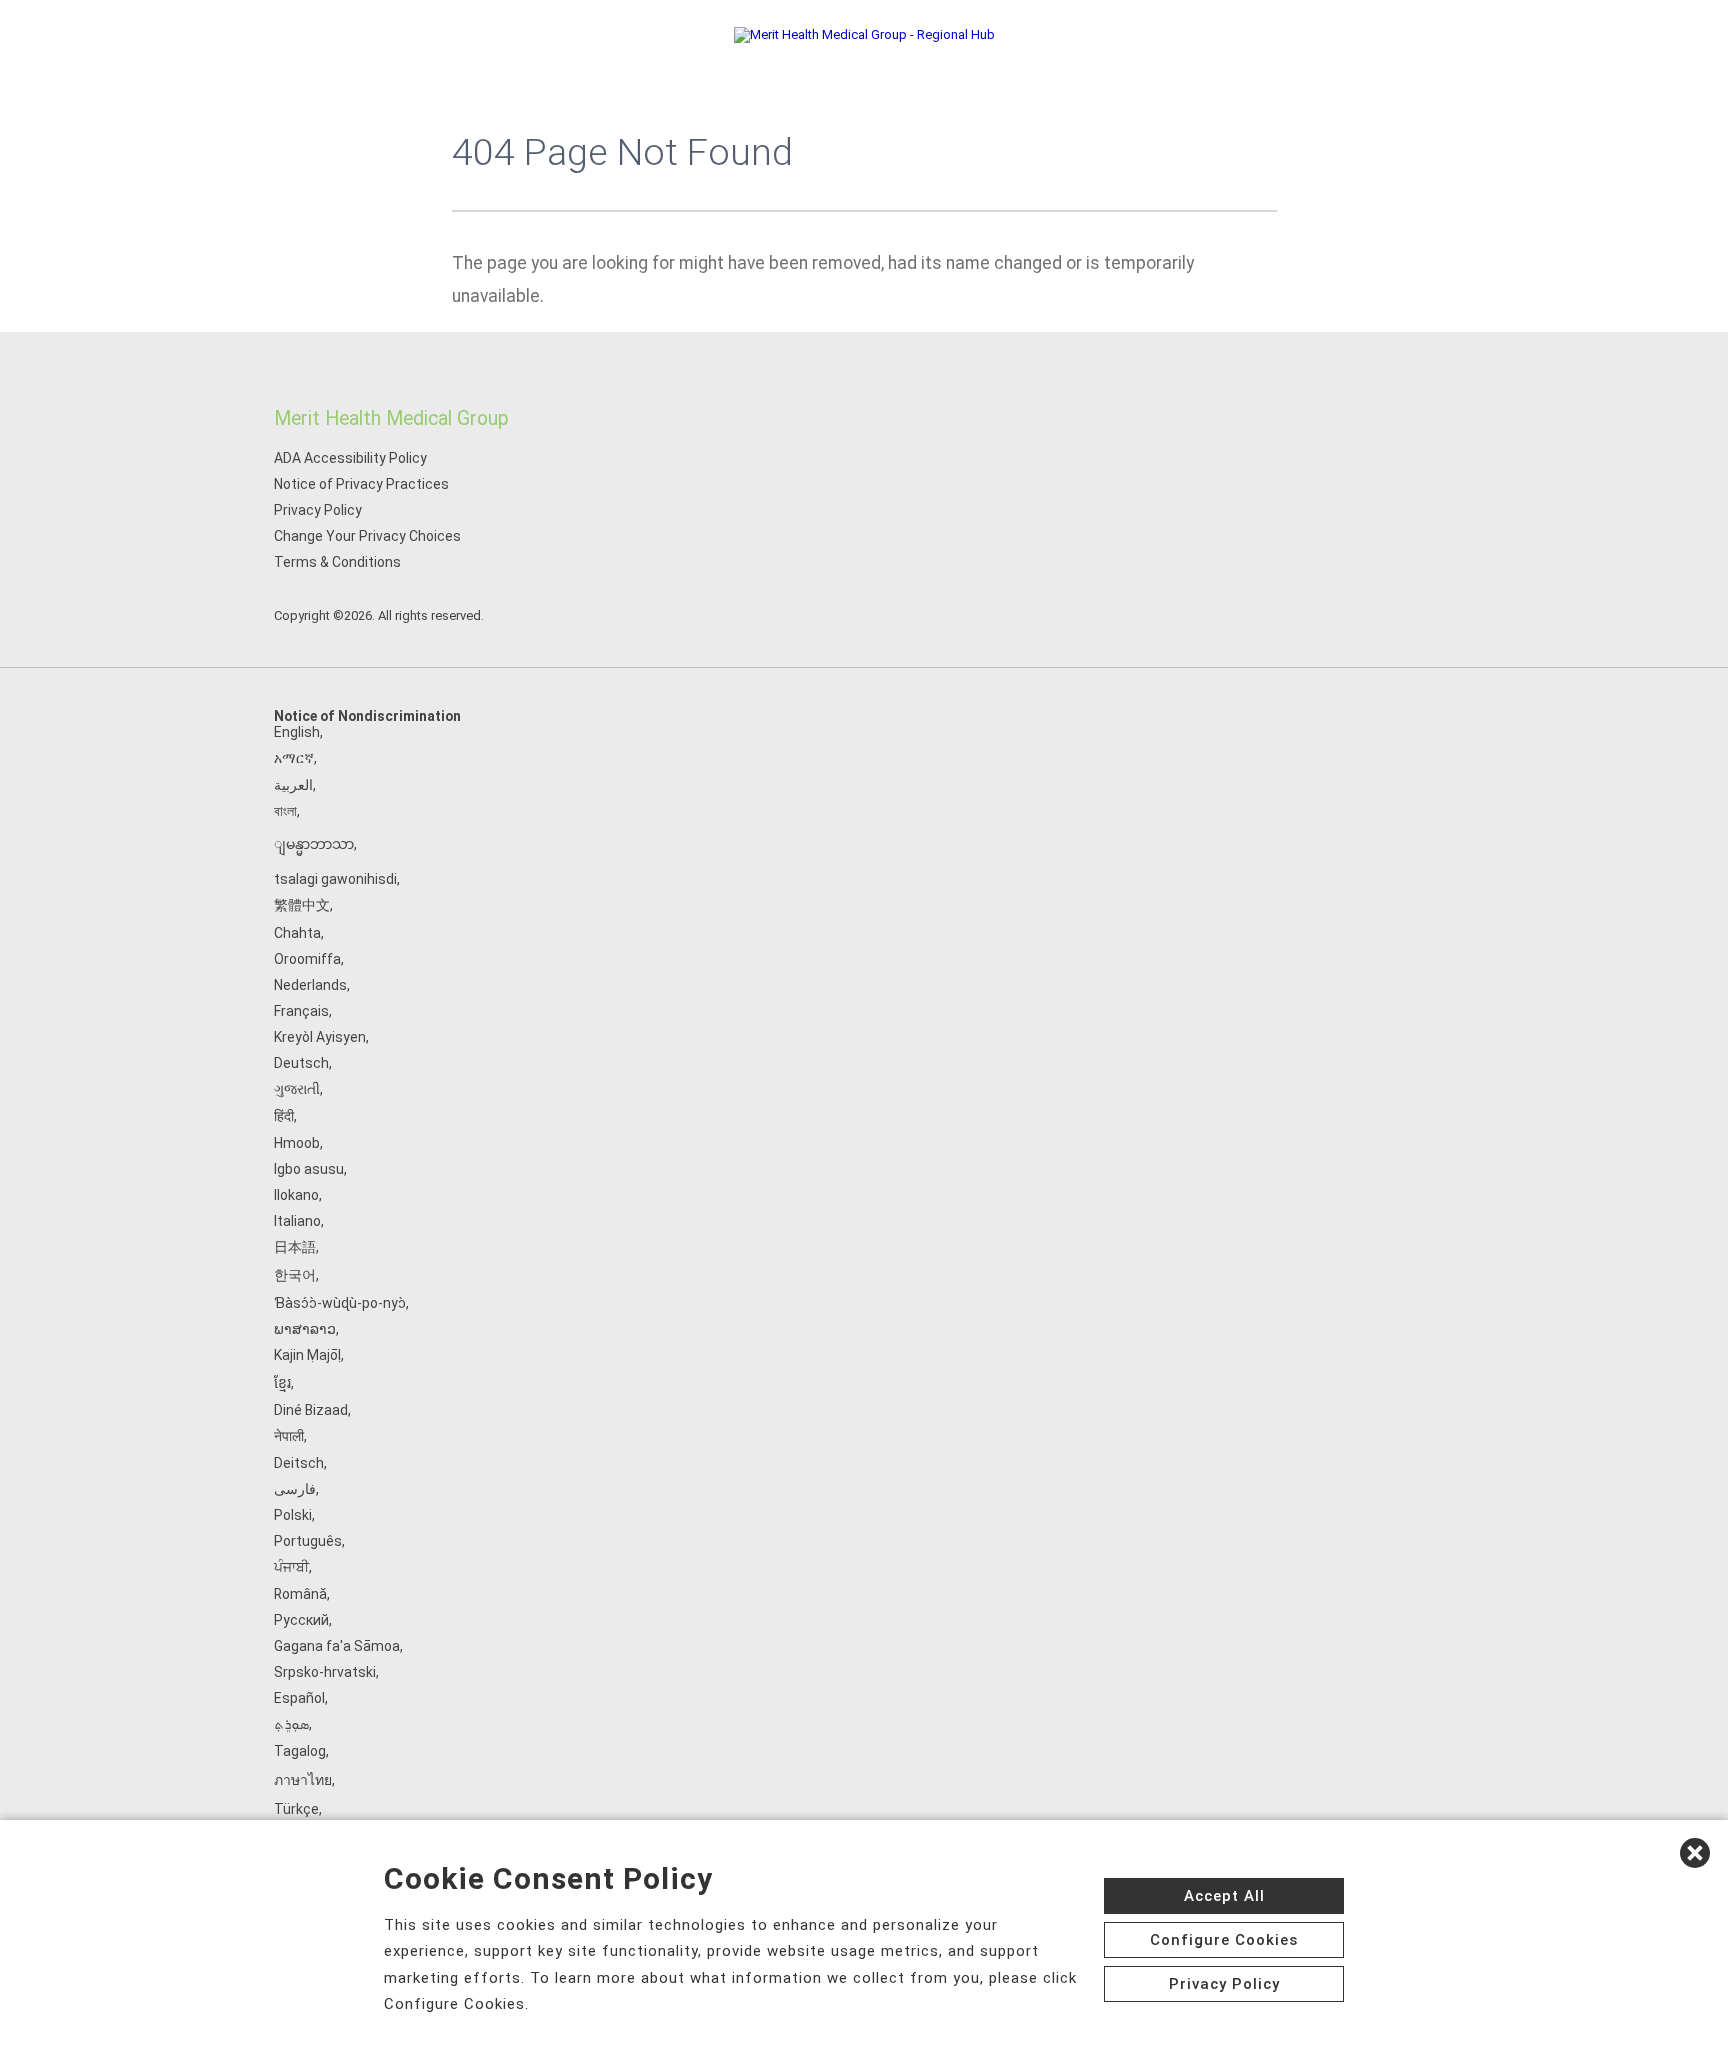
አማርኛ (294, 758)
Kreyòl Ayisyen (320, 1037)
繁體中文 (302, 905)
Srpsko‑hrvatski (325, 1672)
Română (300, 1594)
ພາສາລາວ (305, 1329)
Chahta (297, 933)
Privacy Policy (318, 510)
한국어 (295, 1275)
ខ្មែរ (282, 1383)
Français (301, 1011)
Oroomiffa (307, 959)
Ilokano (296, 1195)
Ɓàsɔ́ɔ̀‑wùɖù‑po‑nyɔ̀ (340, 1303)
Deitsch (299, 1463)
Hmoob (297, 1143)
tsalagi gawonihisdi (335, 879)
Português (308, 1541)
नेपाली (289, 1436)
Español (299, 1698)
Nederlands (310, 985)
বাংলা (285, 811)
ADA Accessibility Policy (350, 458)
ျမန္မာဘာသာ (314, 844)
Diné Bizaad (311, 1410)
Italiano (297, 1221)
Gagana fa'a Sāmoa (337, 1646)
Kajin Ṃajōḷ (307, 1355)
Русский (301, 1620)
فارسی (295, 1489)
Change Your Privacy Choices (367, 536)
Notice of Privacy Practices (361, 484)
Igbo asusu (309, 1169)
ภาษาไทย (303, 1780)
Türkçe (296, 1809)
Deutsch (301, 1063)
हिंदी (284, 1116)
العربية (293, 785)
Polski (293, 1515)
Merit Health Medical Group (391, 418)
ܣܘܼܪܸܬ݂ (291, 1724)
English (297, 732)
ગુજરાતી (297, 1089)
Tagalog (300, 1751)
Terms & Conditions (337, 562)
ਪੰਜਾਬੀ (291, 1567)
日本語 (295, 1247)
